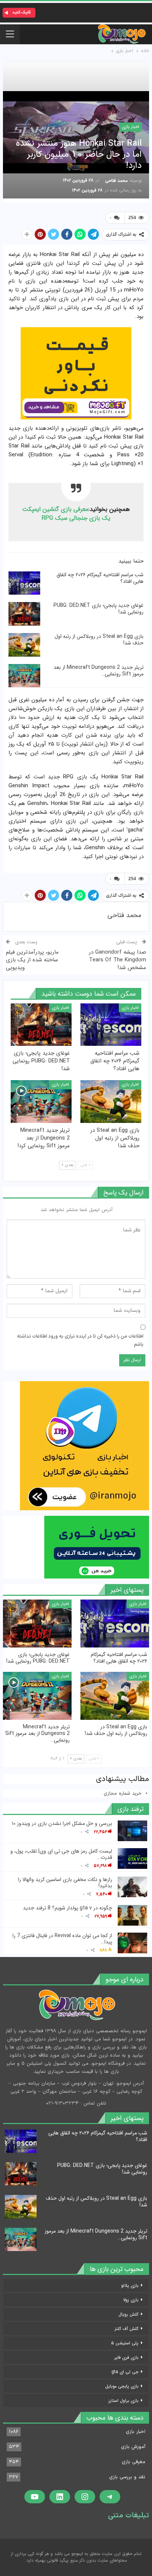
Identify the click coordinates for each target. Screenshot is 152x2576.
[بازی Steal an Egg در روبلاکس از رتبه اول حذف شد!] (24, 645)
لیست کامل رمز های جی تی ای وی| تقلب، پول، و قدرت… (61, 1854)
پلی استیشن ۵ (125, 2343)
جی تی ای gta (125, 2372)
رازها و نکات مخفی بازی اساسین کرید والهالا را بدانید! (65, 1883)
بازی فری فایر (126, 2357)
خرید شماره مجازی (123, 1794)
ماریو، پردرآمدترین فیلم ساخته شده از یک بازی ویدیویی (32, 960)
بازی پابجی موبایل (122, 2386)
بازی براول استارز (123, 2401)
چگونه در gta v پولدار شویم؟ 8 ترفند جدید (68, 1908)
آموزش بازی (133, 2447)
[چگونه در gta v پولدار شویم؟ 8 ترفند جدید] (132, 1915)
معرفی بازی (134, 2462)
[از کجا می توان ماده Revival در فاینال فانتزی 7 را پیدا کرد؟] (132, 1943)
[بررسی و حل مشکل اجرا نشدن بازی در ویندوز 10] (132, 1831)
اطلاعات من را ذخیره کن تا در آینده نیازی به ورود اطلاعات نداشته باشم (80, 1341)
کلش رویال (128, 2314)
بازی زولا (131, 2300)
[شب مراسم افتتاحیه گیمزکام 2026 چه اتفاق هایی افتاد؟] (24, 583)
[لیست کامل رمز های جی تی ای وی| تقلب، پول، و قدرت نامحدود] (132, 1858)
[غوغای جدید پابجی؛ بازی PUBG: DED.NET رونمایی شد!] (24, 614)
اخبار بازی (130, 127)
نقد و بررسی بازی (127, 2477)
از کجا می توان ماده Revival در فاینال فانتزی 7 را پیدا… (62, 1939)
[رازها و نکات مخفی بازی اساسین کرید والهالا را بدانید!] (132, 1887)
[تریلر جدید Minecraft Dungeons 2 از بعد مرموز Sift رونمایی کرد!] (24, 676)
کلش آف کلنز (127, 2329)
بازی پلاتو (130, 2285)
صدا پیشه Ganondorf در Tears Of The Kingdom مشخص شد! (118, 960)
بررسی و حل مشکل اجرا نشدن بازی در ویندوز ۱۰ (62, 1823)
